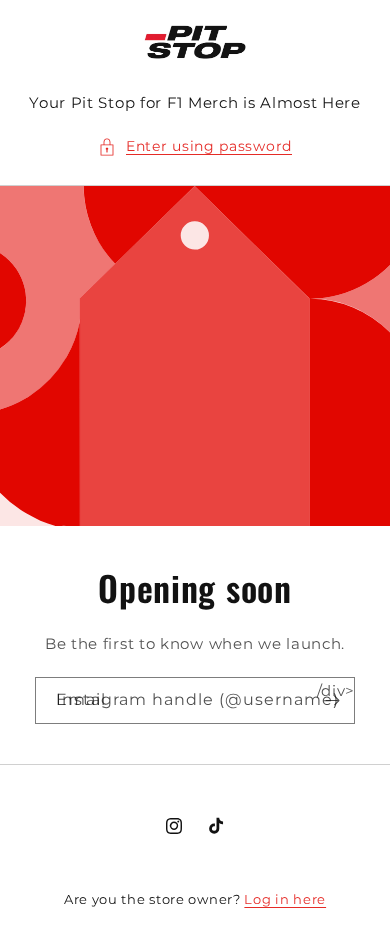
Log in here (285, 899)
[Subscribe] (332, 699)
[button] (195, 146)
